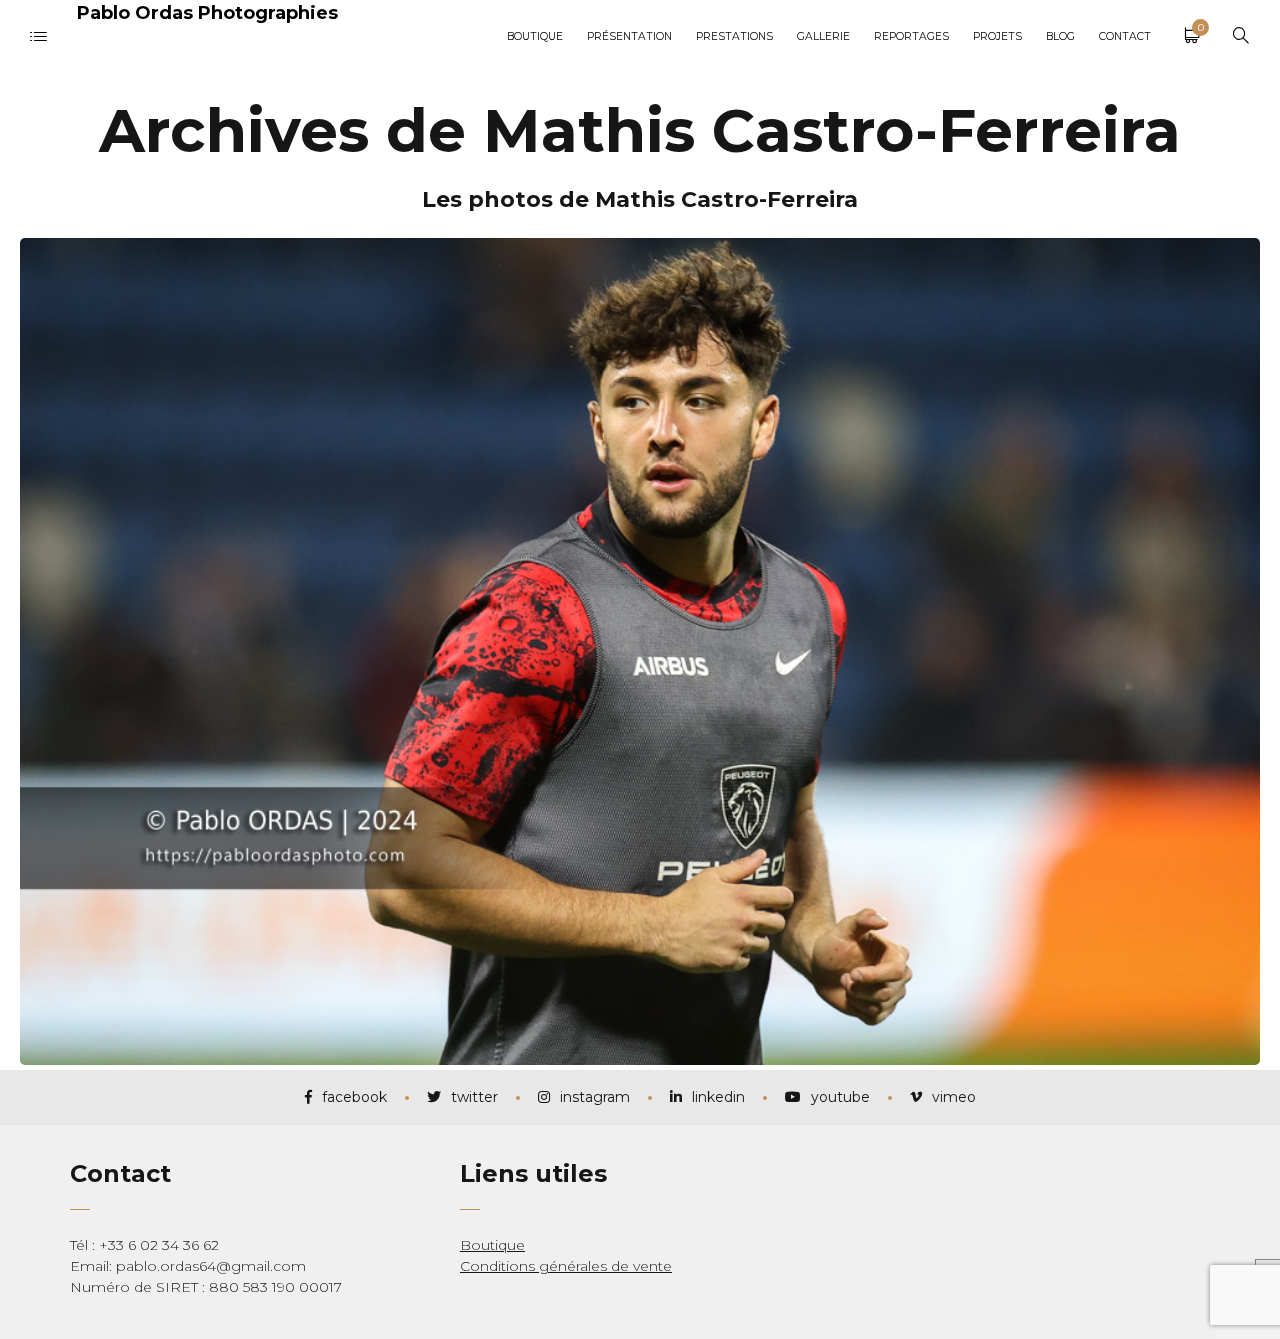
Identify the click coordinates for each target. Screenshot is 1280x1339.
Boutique (492, 1245)
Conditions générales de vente (566, 1266)
